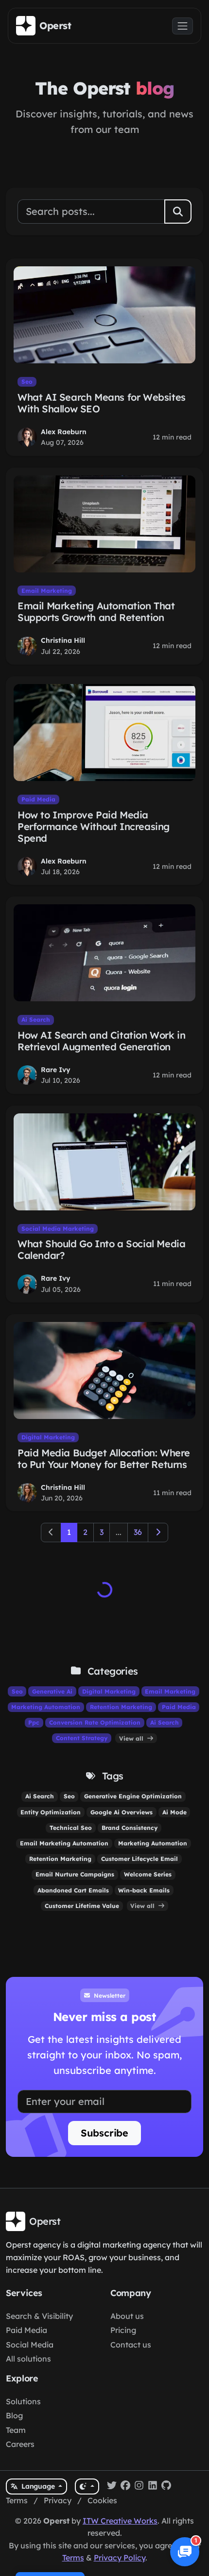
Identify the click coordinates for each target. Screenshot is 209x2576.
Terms (17, 2500)
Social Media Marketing (58, 1229)
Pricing (123, 2330)
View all (132, 1738)
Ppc (34, 1722)
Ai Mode (174, 1812)
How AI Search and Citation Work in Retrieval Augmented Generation (101, 1041)
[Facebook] (125, 2487)
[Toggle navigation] (183, 26)
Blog (14, 2415)
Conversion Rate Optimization (95, 1722)
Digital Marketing (48, 1437)
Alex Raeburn (64, 432)
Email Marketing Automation (64, 1843)
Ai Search (36, 1019)
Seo (27, 382)
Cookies (102, 2500)
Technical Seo (71, 1828)
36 (138, 1532)
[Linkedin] (153, 2487)
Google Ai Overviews (122, 1812)
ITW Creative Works (120, 2521)
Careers (20, 2444)
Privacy (58, 2500)
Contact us (131, 2345)
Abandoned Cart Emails (73, 1890)
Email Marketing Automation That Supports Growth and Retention (96, 611)
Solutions (23, 2401)
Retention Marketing (121, 1707)
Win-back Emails (144, 1890)
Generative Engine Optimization (133, 1796)
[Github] (166, 2487)
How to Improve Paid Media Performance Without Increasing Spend (94, 826)
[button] (185, 2552)
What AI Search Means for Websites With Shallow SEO (102, 403)
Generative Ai (52, 1691)
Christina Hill (63, 640)
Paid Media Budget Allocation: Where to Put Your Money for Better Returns (104, 1459)
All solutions (28, 2359)
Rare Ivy (56, 1070)
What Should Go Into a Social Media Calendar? (101, 1249)
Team (16, 2430)
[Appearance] (87, 2486)
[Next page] (158, 1533)
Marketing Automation (46, 1707)
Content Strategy (82, 1738)
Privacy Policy (120, 2558)
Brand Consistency (130, 1828)
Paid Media (38, 799)
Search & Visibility (39, 2316)
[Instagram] (139, 2487)
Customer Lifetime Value (82, 1906)
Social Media (30, 2345)
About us (127, 2316)
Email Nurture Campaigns (75, 1874)
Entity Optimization (51, 1812)
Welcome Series (148, 1874)
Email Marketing (47, 591)
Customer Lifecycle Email (139, 1859)
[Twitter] (112, 2487)
